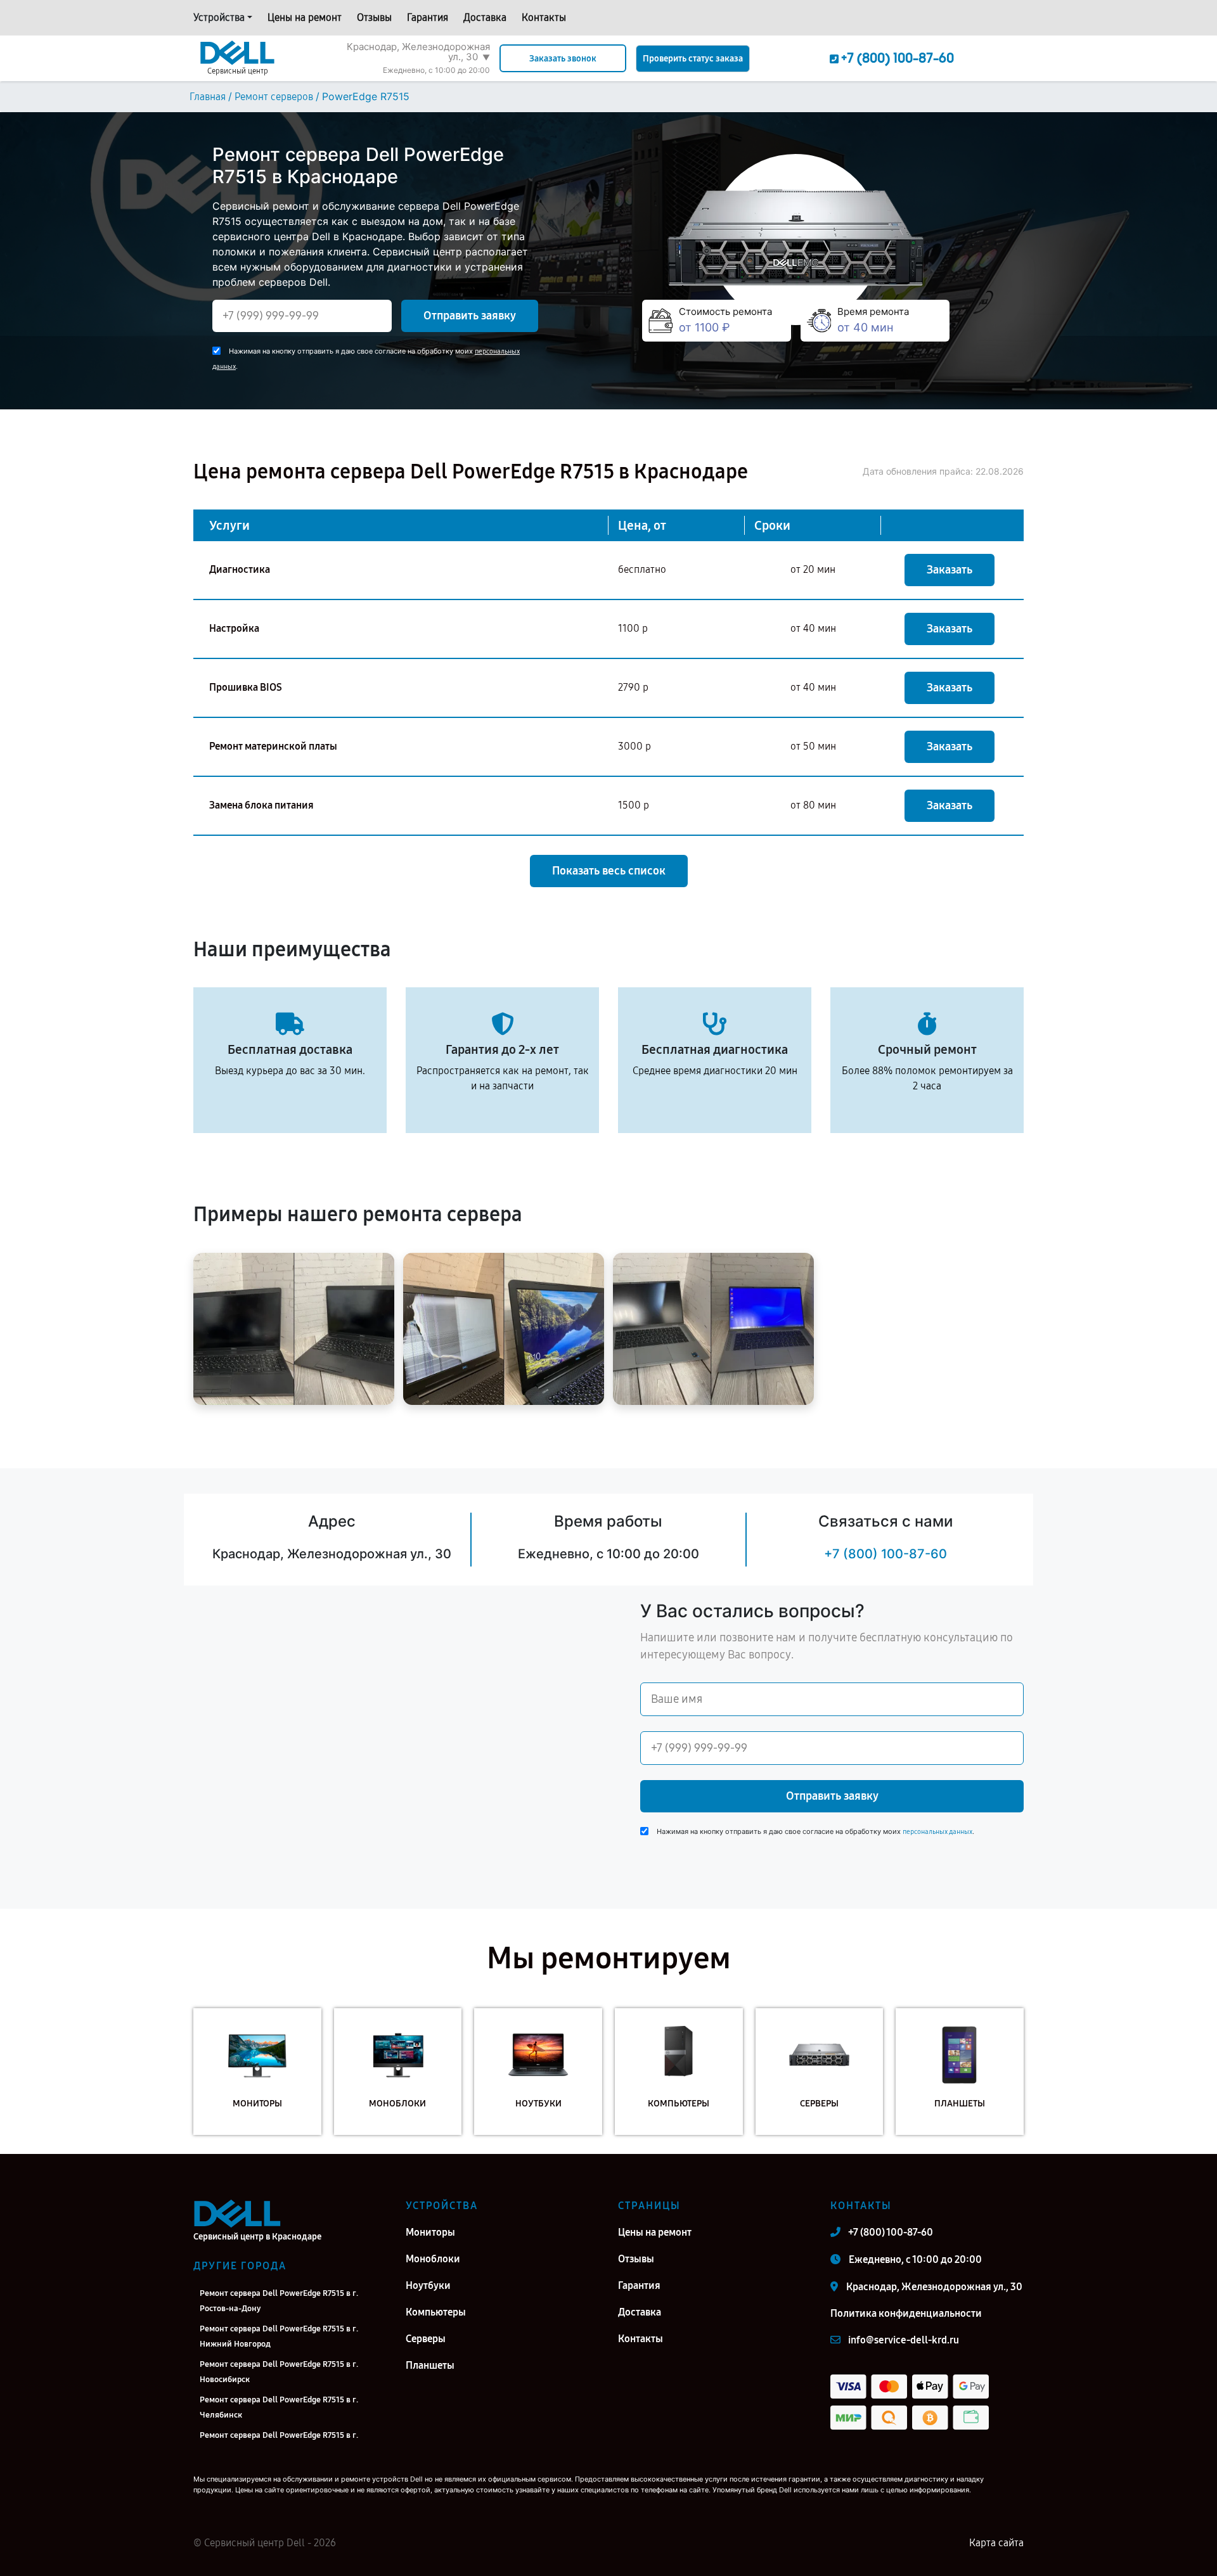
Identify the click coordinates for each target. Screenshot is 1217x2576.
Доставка (485, 17)
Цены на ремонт (305, 17)
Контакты (544, 17)
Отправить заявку (470, 316)
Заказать (950, 570)
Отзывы (374, 17)
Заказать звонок (563, 59)
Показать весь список (609, 871)
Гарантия (428, 17)
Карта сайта (996, 2543)
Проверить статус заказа (693, 59)
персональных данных (937, 1832)
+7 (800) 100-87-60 (885, 1554)
